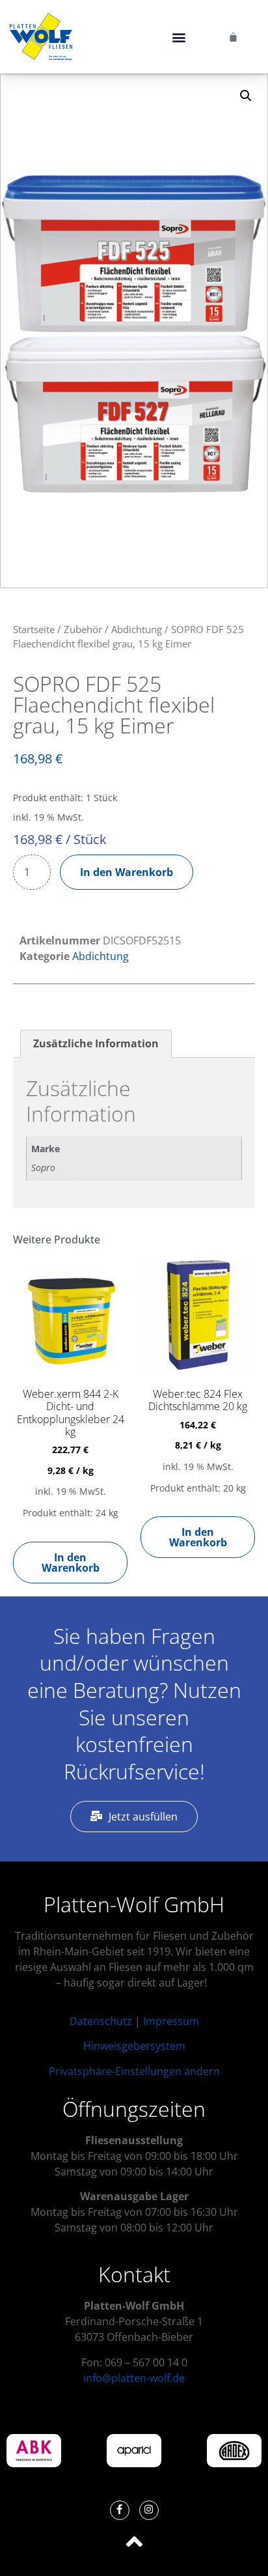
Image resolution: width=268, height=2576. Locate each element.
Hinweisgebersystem (134, 2046)
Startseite (34, 629)
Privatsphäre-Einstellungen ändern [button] (134, 2071)
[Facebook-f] (120, 2510)
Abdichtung (137, 629)
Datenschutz (101, 2021)
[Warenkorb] (233, 37)
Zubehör (83, 629)
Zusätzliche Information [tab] (96, 1043)
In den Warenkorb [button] (71, 1563)
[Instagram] (149, 2510)
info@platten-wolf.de (134, 2378)
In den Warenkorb (127, 872)
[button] (179, 37)
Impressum (171, 2021)
